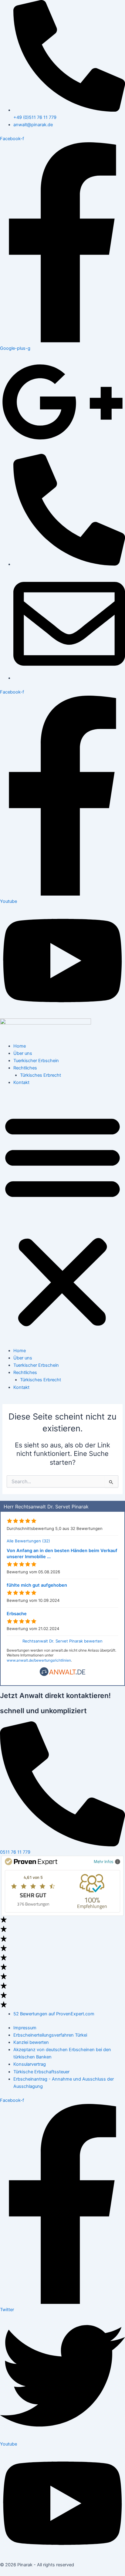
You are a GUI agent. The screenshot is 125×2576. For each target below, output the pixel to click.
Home (20, 1046)
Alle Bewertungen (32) (28, 1541)
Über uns (23, 1053)
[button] (62, 1220)
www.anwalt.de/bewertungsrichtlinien (39, 1660)
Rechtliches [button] (25, 1068)
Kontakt (21, 1082)
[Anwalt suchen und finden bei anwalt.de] (62, 1675)
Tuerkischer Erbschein (36, 1061)
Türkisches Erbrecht (41, 1075)
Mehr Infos (104, 1861)
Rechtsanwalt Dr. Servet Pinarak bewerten (62, 1641)
